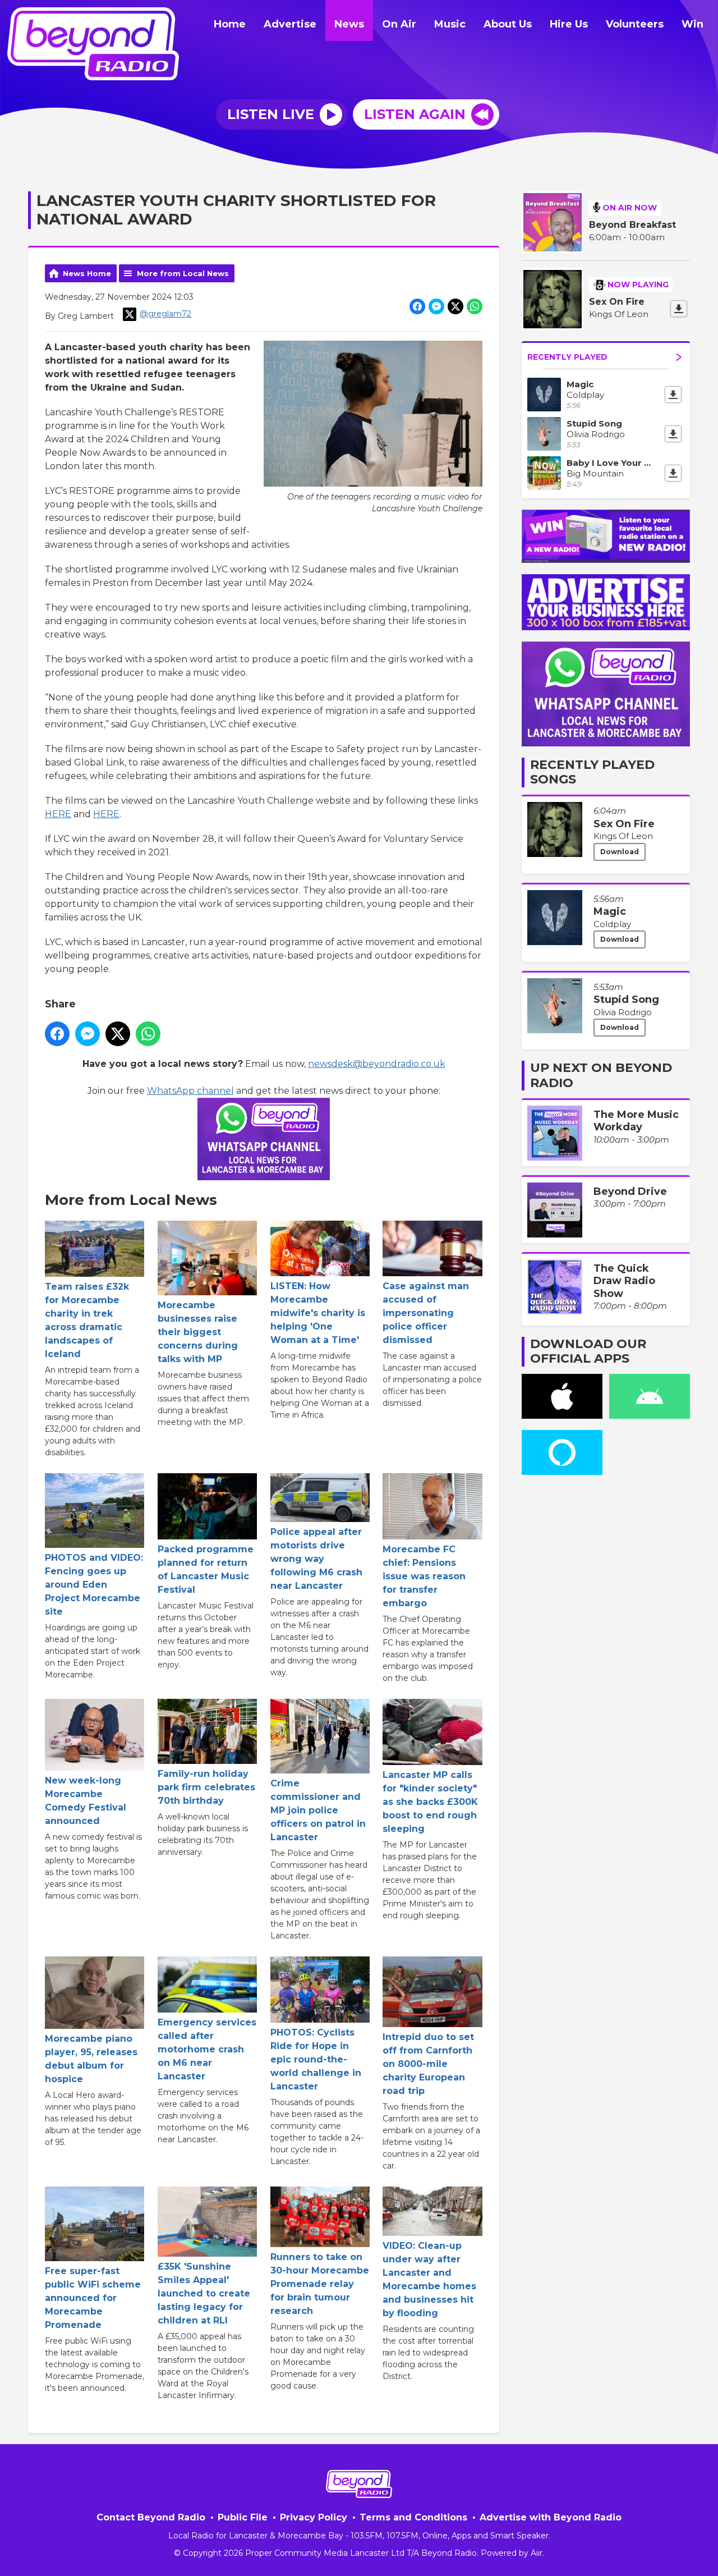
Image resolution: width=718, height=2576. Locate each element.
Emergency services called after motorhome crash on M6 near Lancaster (207, 2049)
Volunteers (635, 24)
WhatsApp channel (190, 1091)
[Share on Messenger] (436, 306)
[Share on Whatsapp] (475, 306)
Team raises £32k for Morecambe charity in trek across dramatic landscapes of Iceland (87, 1320)
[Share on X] (455, 306)
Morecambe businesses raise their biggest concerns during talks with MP (198, 1332)
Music (450, 24)
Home (230, 24)
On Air (399, 24)
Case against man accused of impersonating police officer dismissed (426, 1313)
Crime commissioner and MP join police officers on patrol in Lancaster (318, 1810)
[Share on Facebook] (417, 306)
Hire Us (569, 24)
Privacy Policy (314, 2517)
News (349, 24)
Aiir (537, 2553)
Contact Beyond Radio (151, 2517)
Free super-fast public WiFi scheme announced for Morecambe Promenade (93, 2298)
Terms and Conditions (413, 2517)
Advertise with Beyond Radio (551, 2517)
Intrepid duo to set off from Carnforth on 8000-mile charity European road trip (428, 2064)
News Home (87, 273)
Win (692, 24)
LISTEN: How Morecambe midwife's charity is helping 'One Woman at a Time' (318, 1313)
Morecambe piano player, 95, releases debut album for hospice (91, 2059)
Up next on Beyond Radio (601, 1075)
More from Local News (183, 273)
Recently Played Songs (592, 772)
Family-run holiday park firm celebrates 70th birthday (206, 1787)
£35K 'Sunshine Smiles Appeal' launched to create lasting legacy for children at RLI (204, 2293)
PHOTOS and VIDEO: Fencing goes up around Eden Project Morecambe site (94, 1585)
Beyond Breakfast (632, 225)
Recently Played (567, 357)
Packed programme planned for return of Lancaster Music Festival (206, 1569)
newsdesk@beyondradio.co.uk (377, 1064)
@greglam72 (165, 314)
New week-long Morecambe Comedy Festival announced (86, 1801)
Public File (243, 2517)
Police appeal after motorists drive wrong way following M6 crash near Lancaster (316, 1559)
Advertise (290, 24)
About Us (508, 24)
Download (620, 852)
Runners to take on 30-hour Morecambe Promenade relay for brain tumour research (320, 2284)
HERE (58, 814)
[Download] (679, 309)
